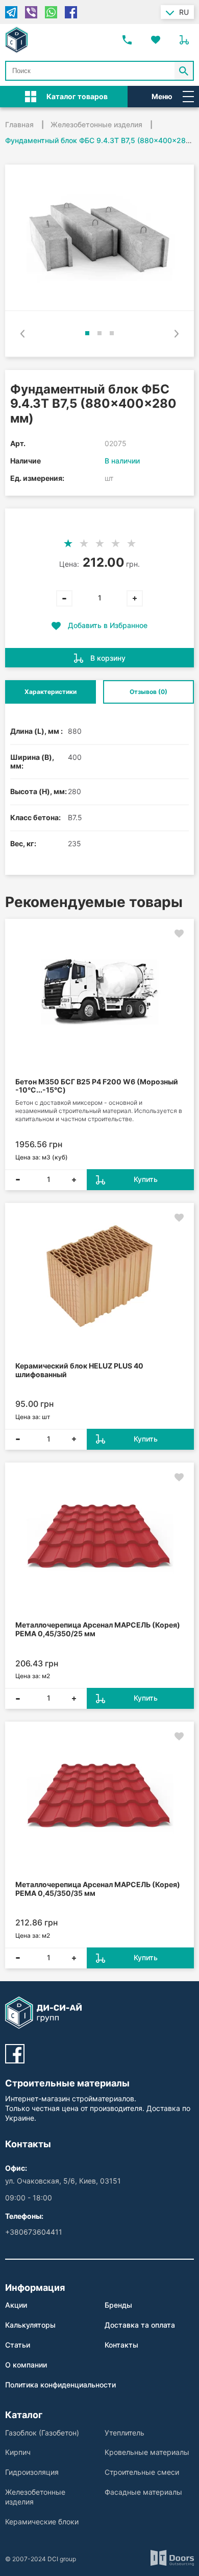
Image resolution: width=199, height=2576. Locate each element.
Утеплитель (125, 2433)
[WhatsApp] (51, 12)
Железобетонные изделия (35, 2497)
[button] (87, 333)
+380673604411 (34, 2232)
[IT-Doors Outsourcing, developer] (172, 2559)
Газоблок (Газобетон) (42, 2433)
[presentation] (22, 334)
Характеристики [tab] (51, 692)
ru (184, 12)
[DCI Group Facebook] (15, 2054)
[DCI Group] (17, 40)
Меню (162, 96)
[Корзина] (184, 40)
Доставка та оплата (140, 2325)
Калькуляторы (30, 2325)
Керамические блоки (42, 2522)
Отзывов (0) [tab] (148, 692)
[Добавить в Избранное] (179, 934)
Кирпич (18, 2452)
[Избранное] (156, 40)
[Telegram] (11, 12)
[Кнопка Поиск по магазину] (184, 71)
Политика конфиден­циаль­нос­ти (60, 2385)
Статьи (18, 2345)
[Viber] (31, 12)
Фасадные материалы (143, 2492)
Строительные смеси (142, 2472)
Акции (16, 2305)
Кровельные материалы (147, 2452)
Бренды (118, 2305)
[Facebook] (71, 12)
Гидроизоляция (32, 2472)
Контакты (121, 2345)
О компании (26, 2365)
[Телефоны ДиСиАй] (127, 40)
